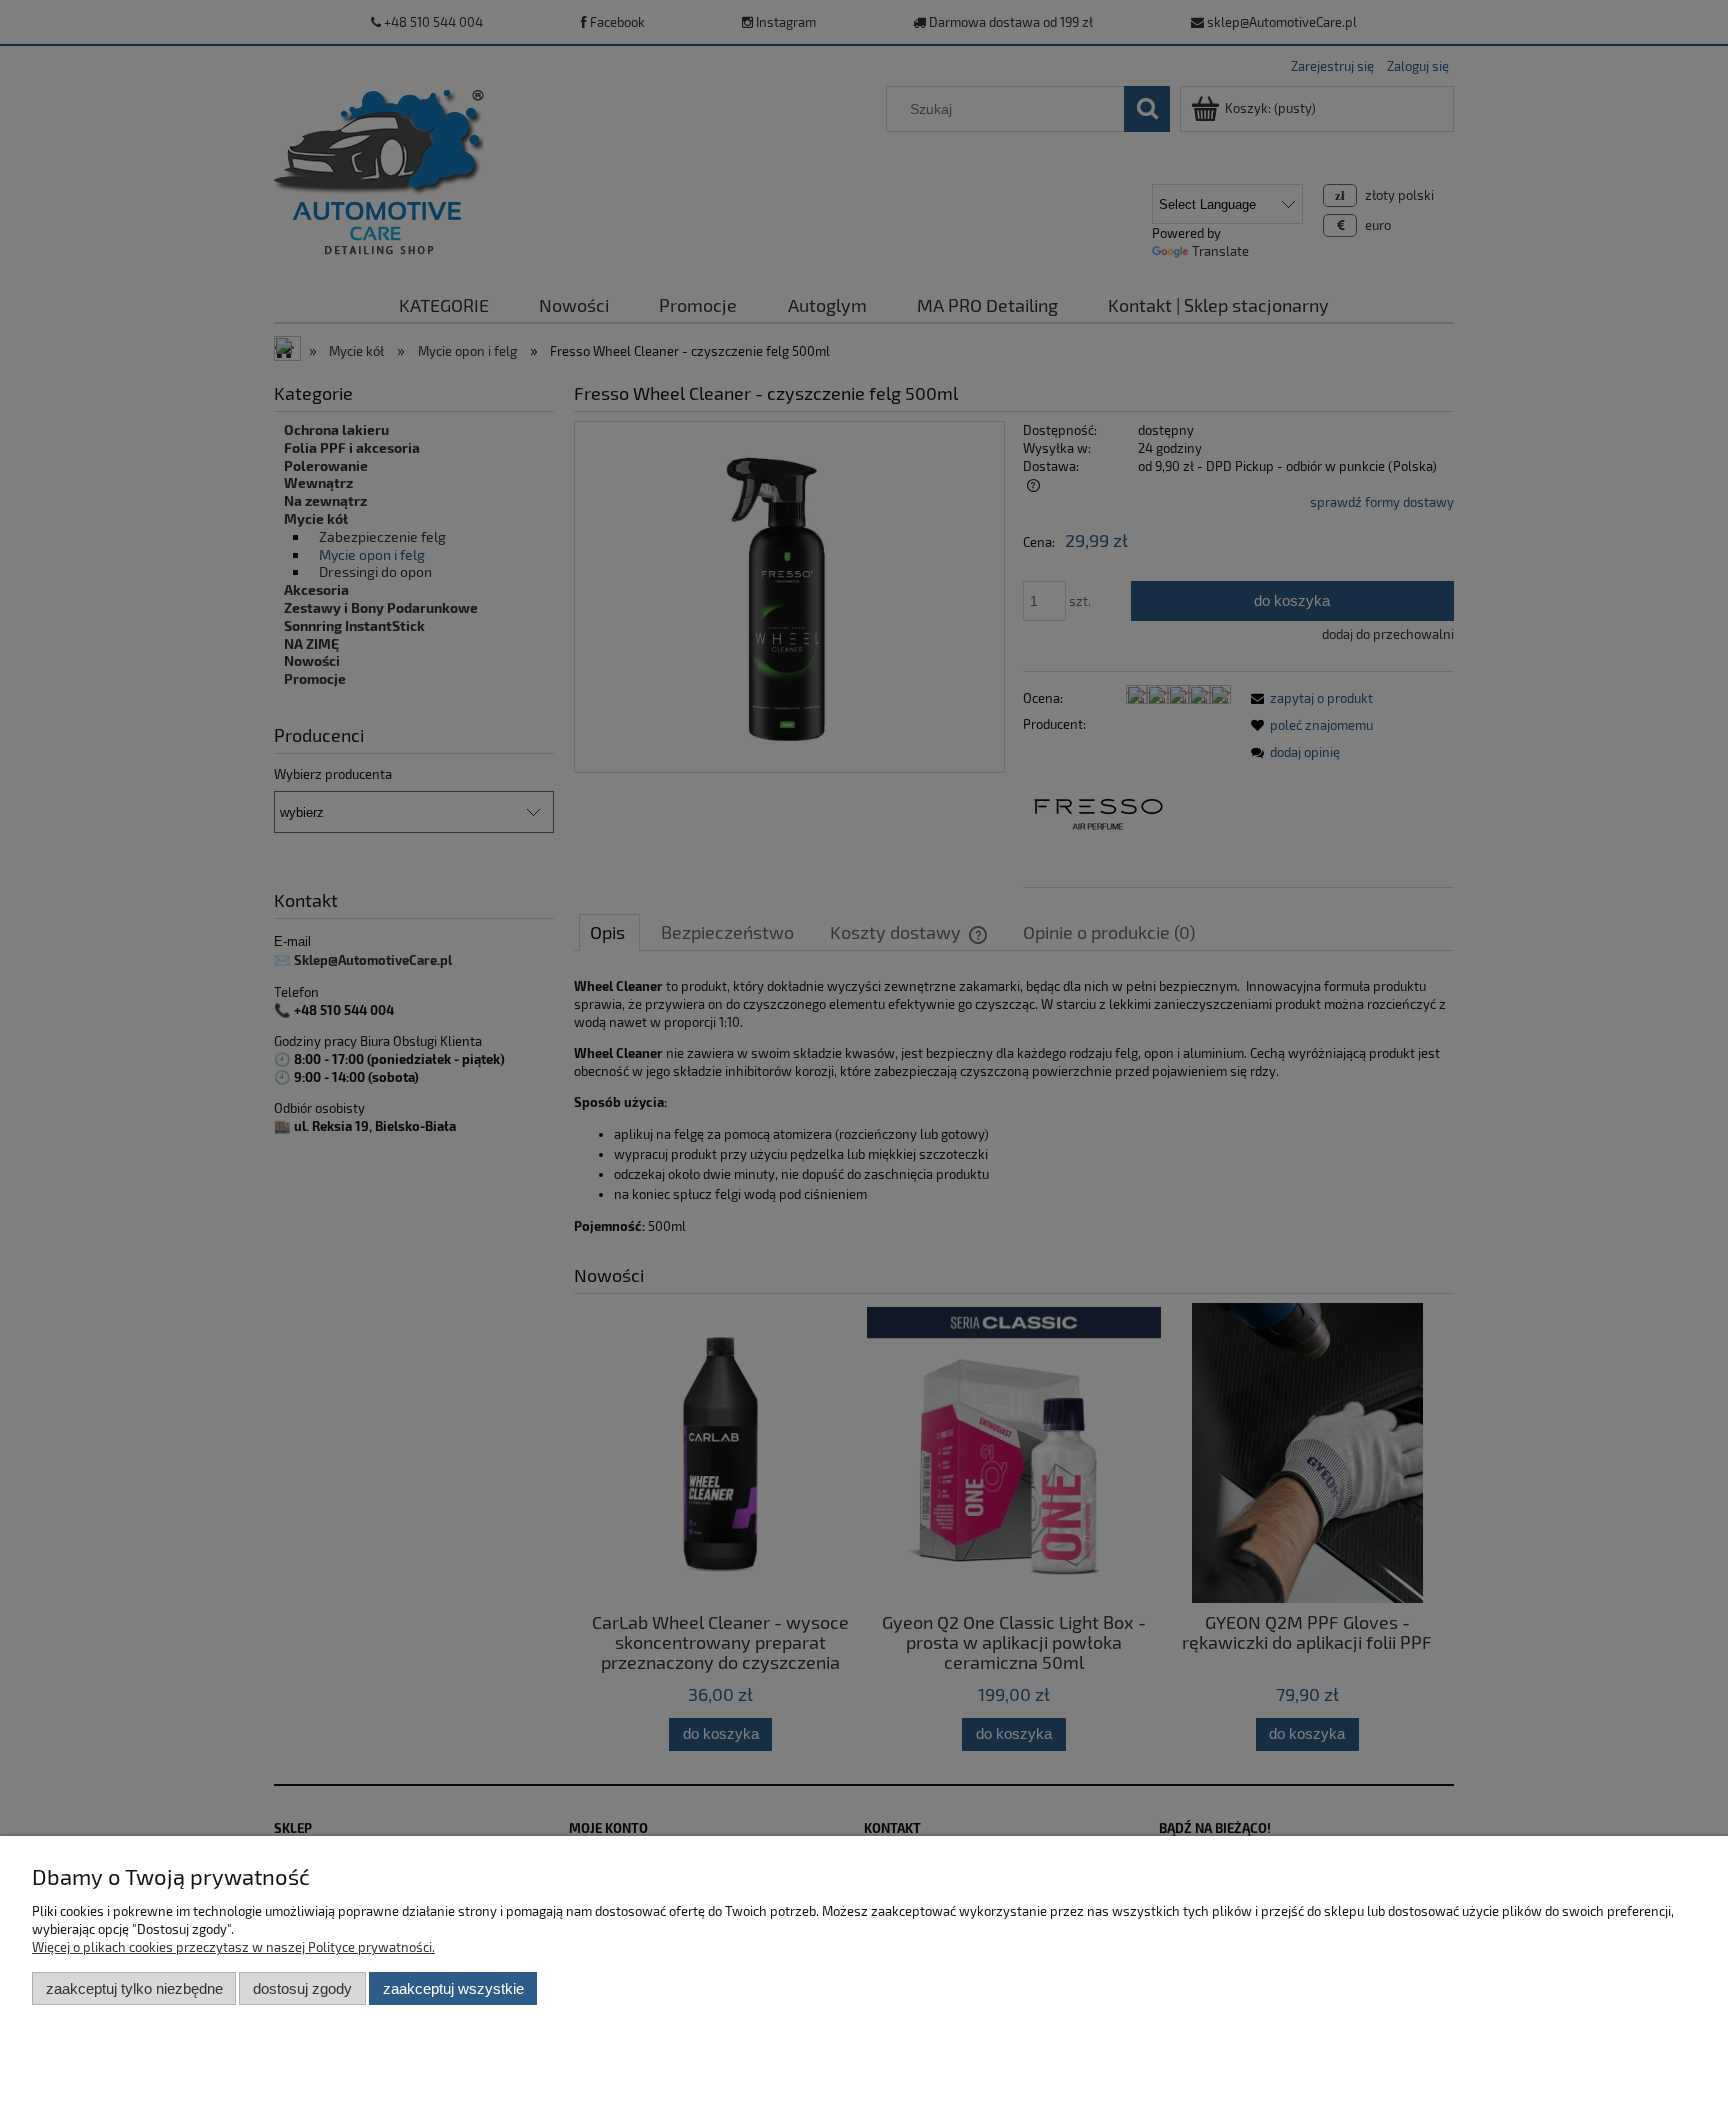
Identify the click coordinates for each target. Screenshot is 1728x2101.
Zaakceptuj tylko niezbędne (134, 1988)
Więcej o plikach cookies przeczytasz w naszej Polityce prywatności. (233, 1947)
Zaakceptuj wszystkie (453, 1988)
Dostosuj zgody (302, 1988)
